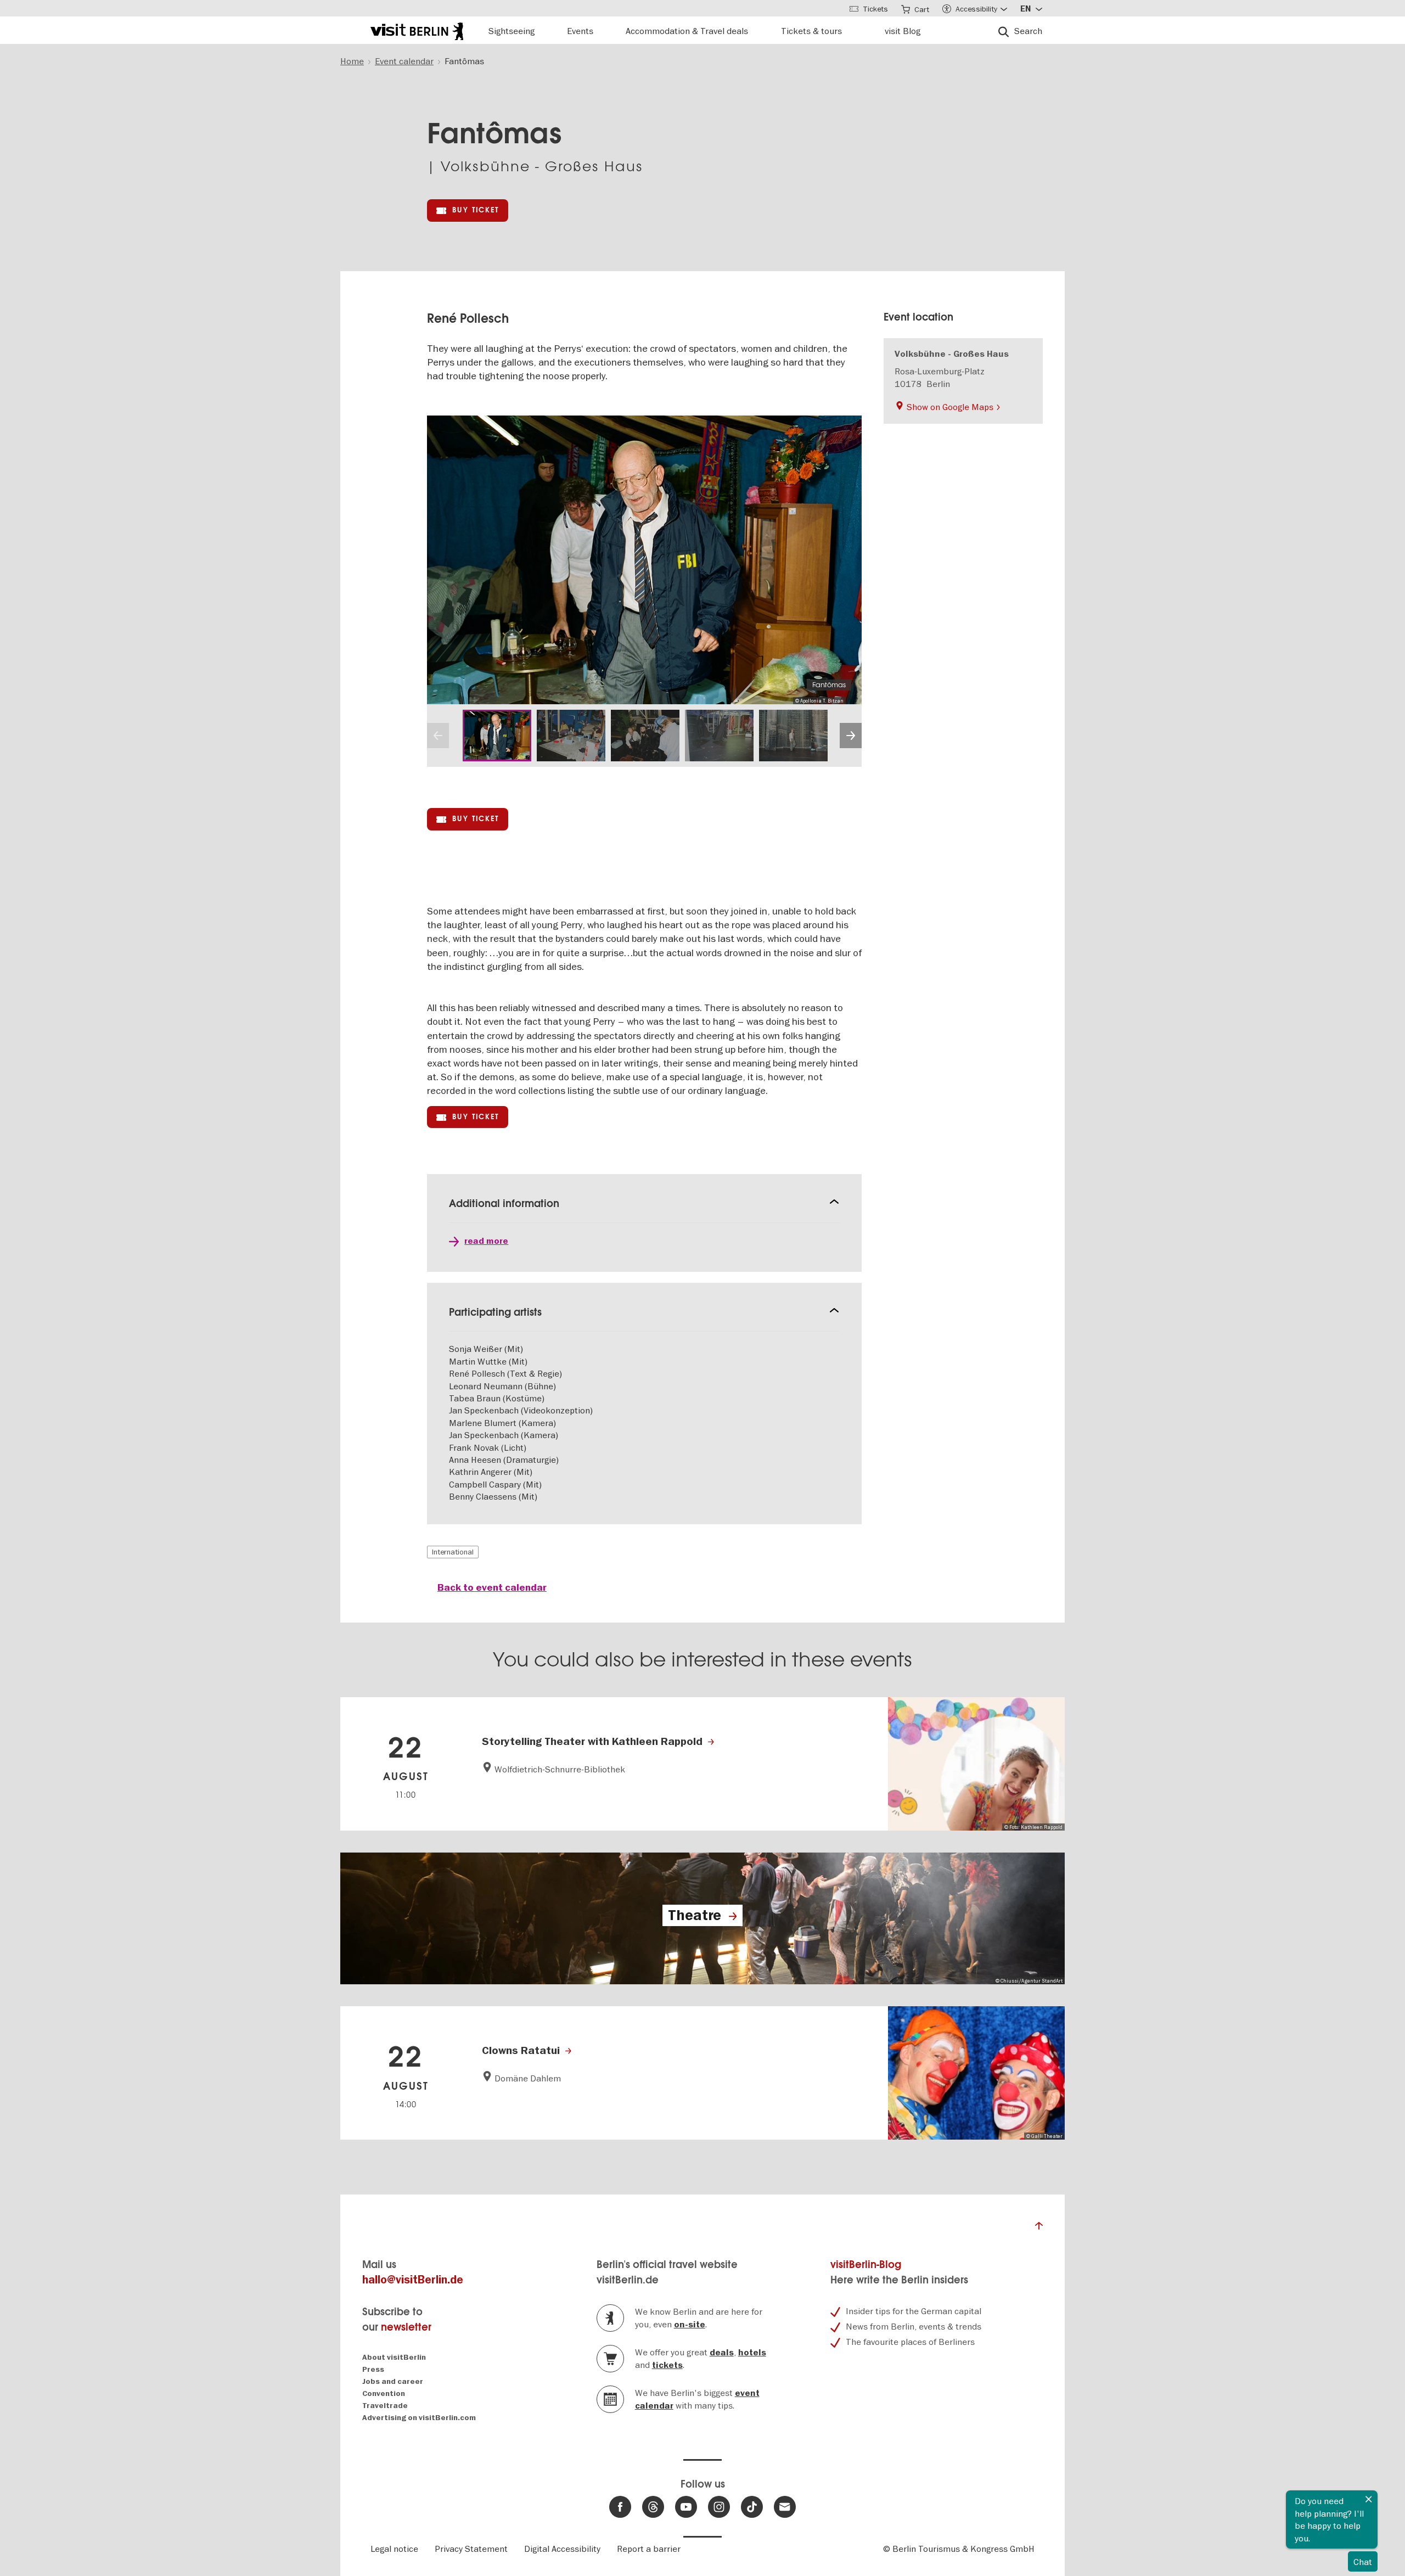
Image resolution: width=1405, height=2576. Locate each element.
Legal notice (394, 2549)
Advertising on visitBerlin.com (419, 2418)
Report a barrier (649, 2549)
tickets (667, 2365)
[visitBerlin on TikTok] (752, 2507)
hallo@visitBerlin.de (413, 2280)
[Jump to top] (1039, 2229)
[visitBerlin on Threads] (653, 2507)
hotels (752, 2353)
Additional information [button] (504, 1203)
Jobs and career (393, 2381)
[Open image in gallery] (497, 736)
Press (373, 2369)
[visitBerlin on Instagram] (719, 2507)
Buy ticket (476, 210)
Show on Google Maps (950, 407)
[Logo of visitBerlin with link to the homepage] (417, 30)
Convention (384, 2393)
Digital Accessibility (562, 2549)
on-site (690, 2325)
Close (1369, 2499)
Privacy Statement (471, 2549)
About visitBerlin (394, 2357)
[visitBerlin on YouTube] (686, 2507)
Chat (1363, 2562)
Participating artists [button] (495, 1312)
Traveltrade (385, 2406)
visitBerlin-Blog (866, 2264)
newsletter (406, 2327)
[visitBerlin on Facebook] (620, 2507)
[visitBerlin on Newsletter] (785, 2507)
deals (722, 2353)
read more (486, 1241)
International (453, 1552)
